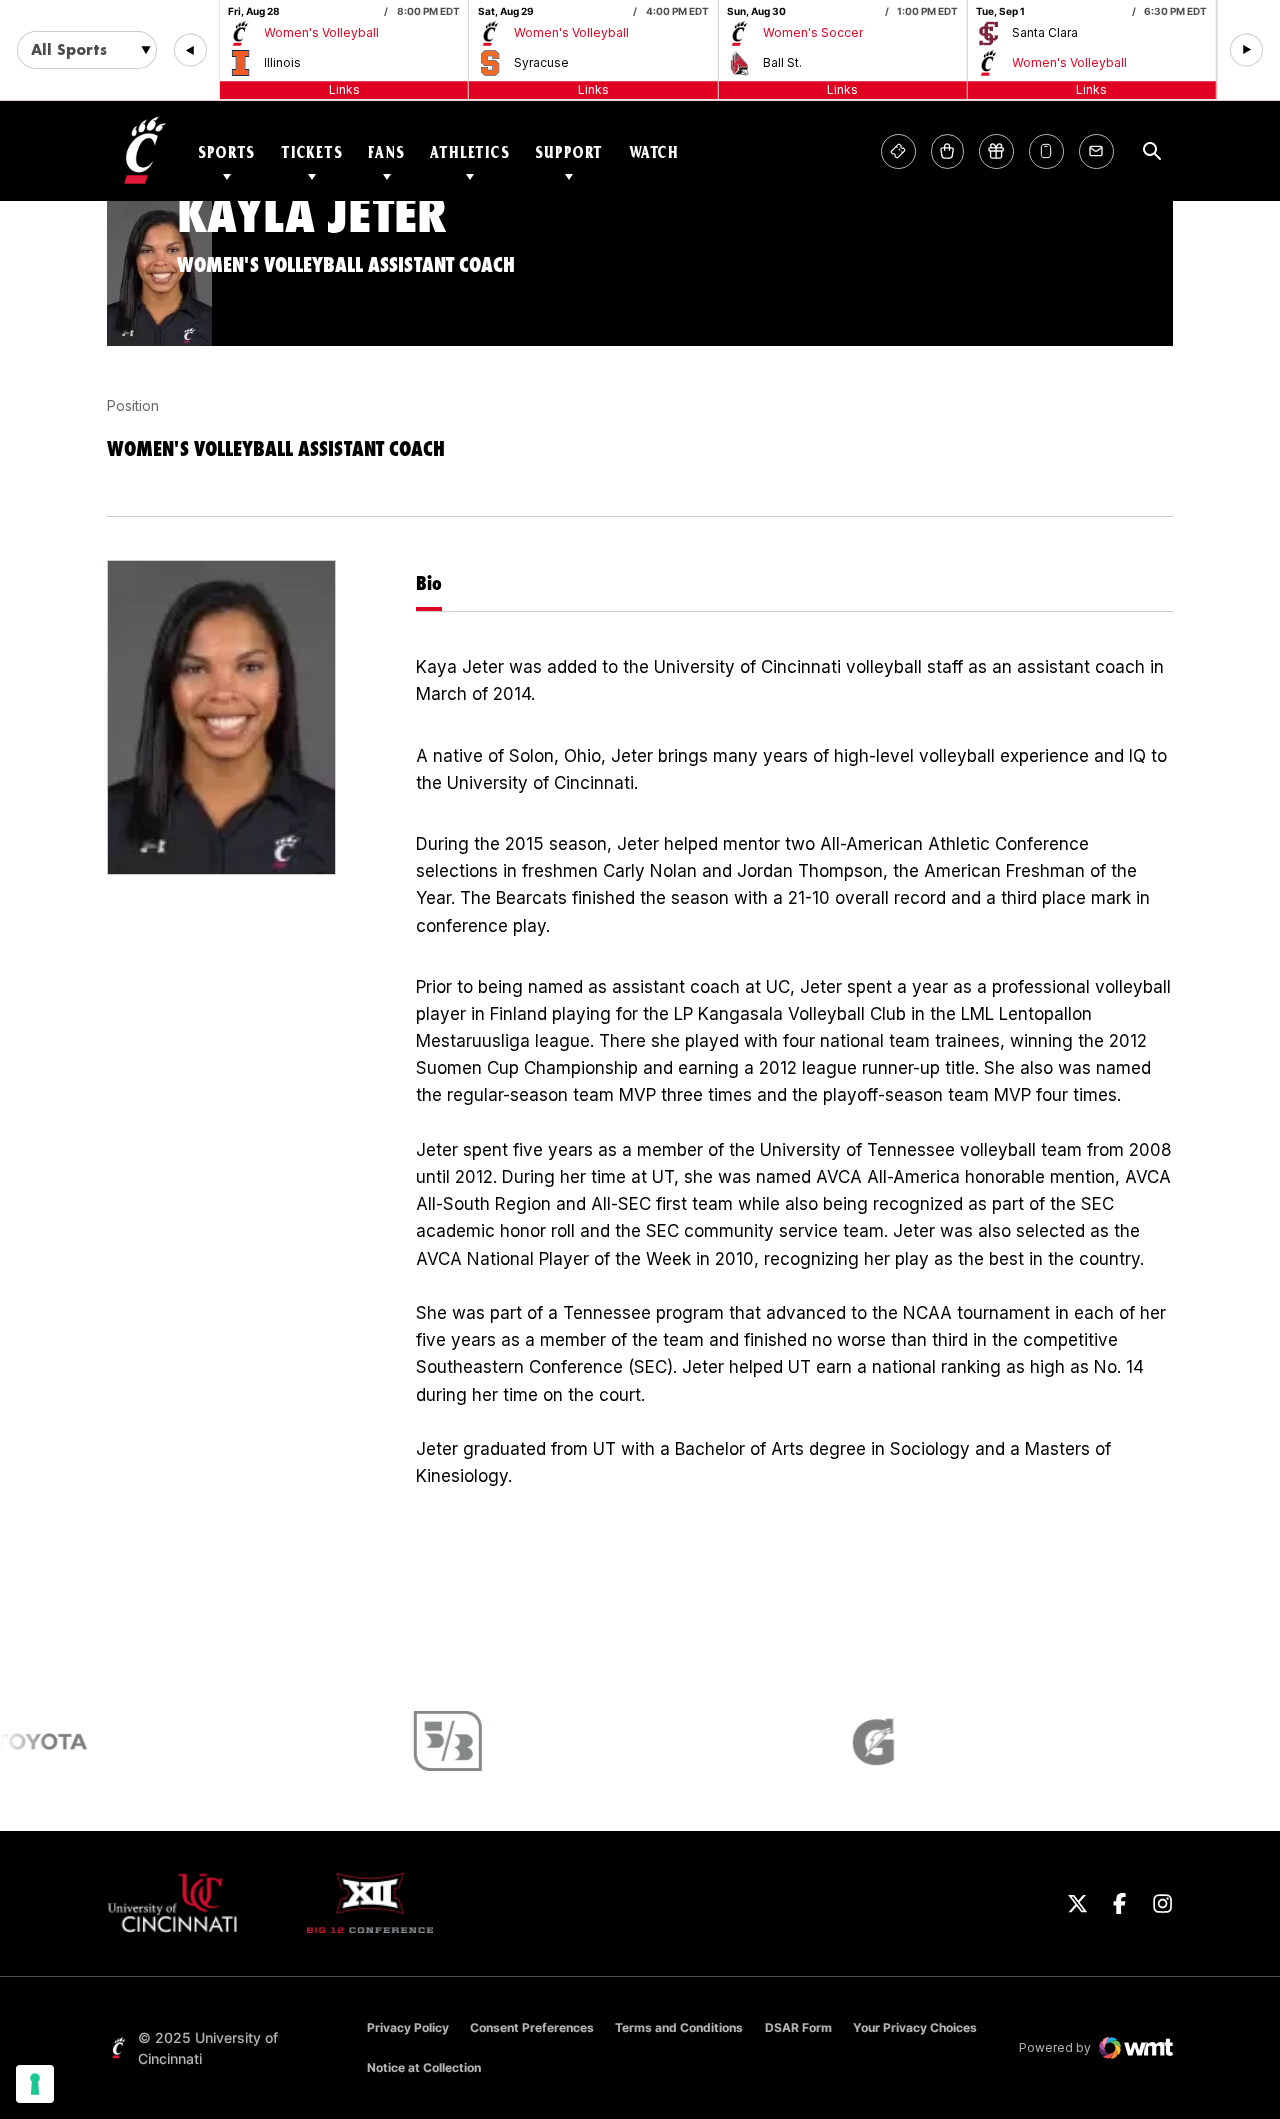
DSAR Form (798, 2027)
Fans (386, 151)
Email (1096, 151)
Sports (226, 151)
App (1046, 151)
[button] (190, 50)
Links (344, 89)
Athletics (470, 151)
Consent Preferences (532, 2027)
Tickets (312, 151)
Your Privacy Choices (915, 2027)
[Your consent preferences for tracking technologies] (35, 2084)
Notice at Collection (424, 2067)
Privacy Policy (408, 2027)
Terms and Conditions (679, 2027)
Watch (654, 151)
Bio (429, 583)
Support (569, 151)
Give (996, 151)
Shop (947, 151)
